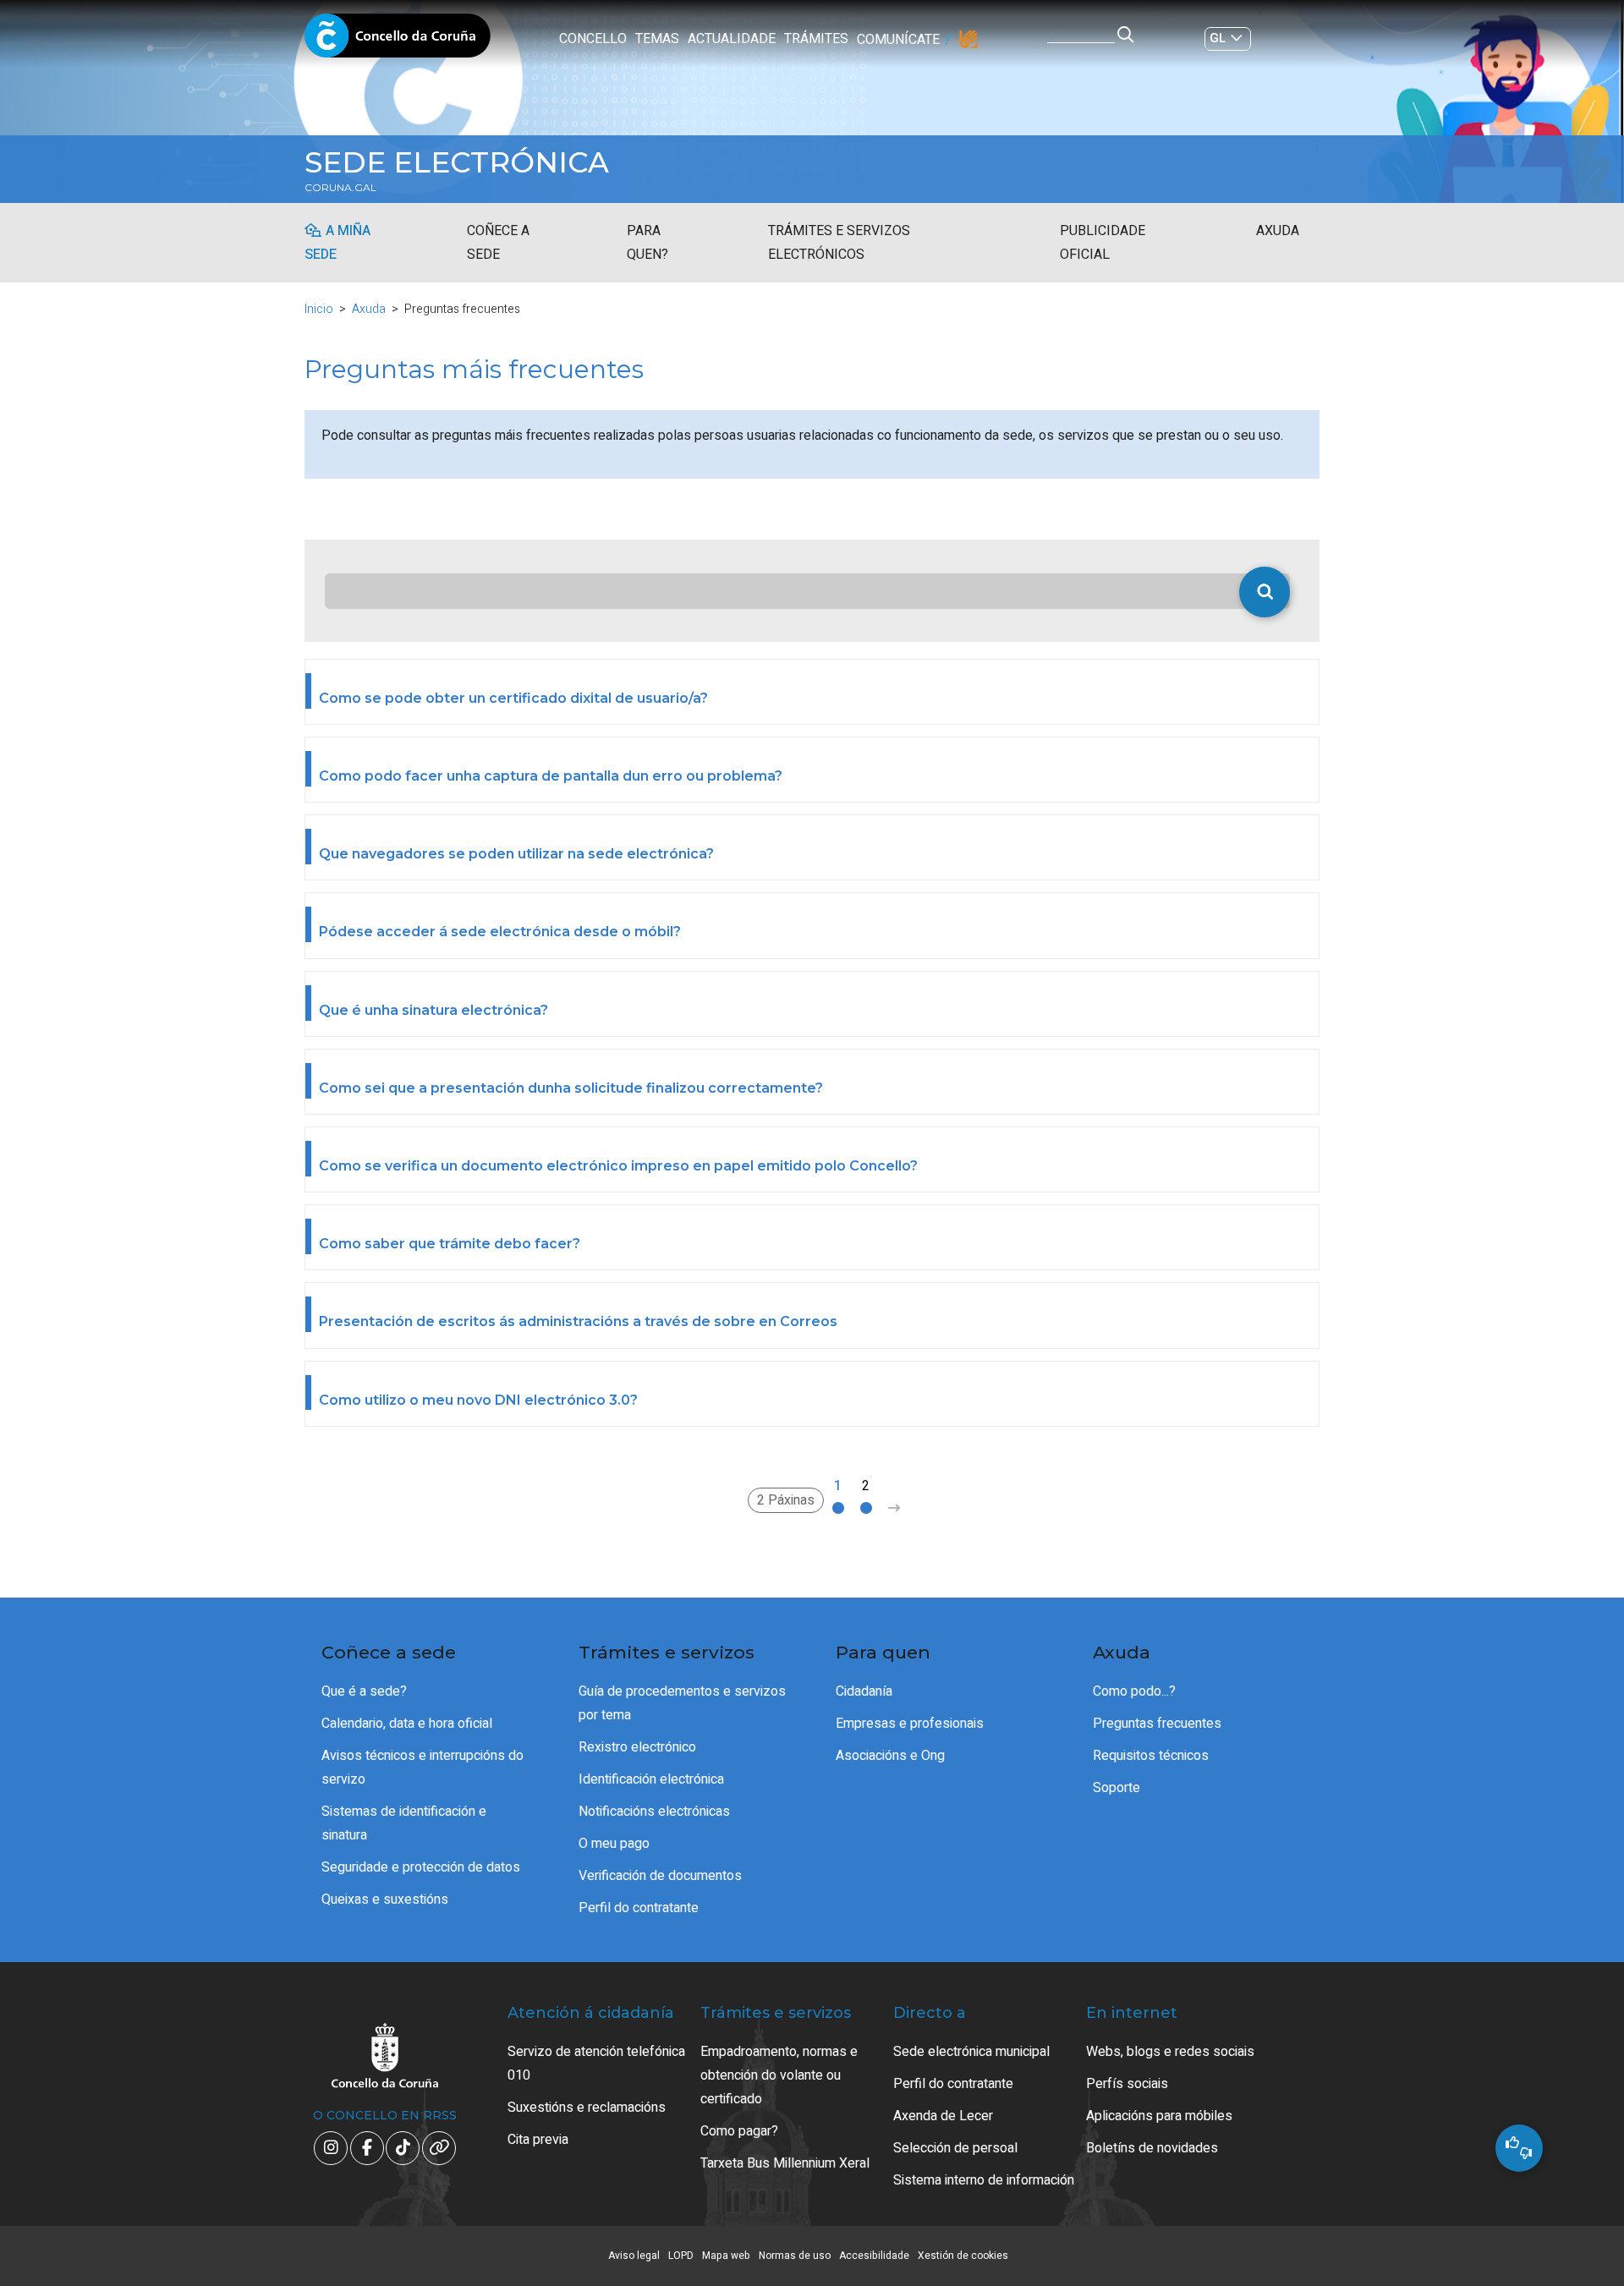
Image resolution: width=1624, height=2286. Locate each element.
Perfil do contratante (639, 1908)
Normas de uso (795, 2256)
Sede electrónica (457, 162)
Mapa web (726, 2256)
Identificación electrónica (651, 1779)
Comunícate (898, 40)
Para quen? (647, 243)
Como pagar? (739, 2131)
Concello (593, 39)
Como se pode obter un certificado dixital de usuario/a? (513, 698)
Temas (657, 39)
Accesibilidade (874, 2256)
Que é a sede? (364, 1691)
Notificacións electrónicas (654, 1812)
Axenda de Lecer (943, 2116)
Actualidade (732, 39)
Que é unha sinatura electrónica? (433, 1010)
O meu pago (614, 1844)
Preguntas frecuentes (1157, 1724)
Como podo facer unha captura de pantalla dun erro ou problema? (551, 776)
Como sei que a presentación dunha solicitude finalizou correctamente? (571, 1088)
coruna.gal (340, 188)
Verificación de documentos (660, 1876)
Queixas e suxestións (385, 1900)
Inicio (319, 309)
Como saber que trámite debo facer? (450, 1244)
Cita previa (538, 2140)
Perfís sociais (1127, 2084)
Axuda (1278, 231)
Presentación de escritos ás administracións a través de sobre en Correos (578, 1321)
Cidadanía (864, 1691)
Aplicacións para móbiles (1159, 2116)
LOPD (681, 2256)
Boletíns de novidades (1152, 2148)
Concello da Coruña (398, 41)
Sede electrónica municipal (971, 2052)
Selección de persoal (955, 2148)
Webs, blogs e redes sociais (1170, 2052)
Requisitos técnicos (1151, 1756)
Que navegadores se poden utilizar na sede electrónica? (516, 854)
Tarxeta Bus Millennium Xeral (785, 2163)
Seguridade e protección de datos (421, 1867)
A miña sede (337, 243)
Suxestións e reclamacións (587, 2108)
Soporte (1116, 1788)
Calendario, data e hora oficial (407, 1724)
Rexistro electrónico (637, 1747)
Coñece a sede (498, 243)
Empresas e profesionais (910, 1724)
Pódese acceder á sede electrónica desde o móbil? (500, 932)
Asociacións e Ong (890, 1756)
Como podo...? (1134, 1691)
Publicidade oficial (1103, 243)
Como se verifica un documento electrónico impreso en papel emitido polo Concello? (618, 1166)
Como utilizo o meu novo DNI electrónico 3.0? (478, 1400)
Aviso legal (634, 2256)
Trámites (816, 39)
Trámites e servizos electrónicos (839, 243)
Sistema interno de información (984, 2180)
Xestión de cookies (963, 2256)
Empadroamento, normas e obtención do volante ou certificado (779, 2075)
